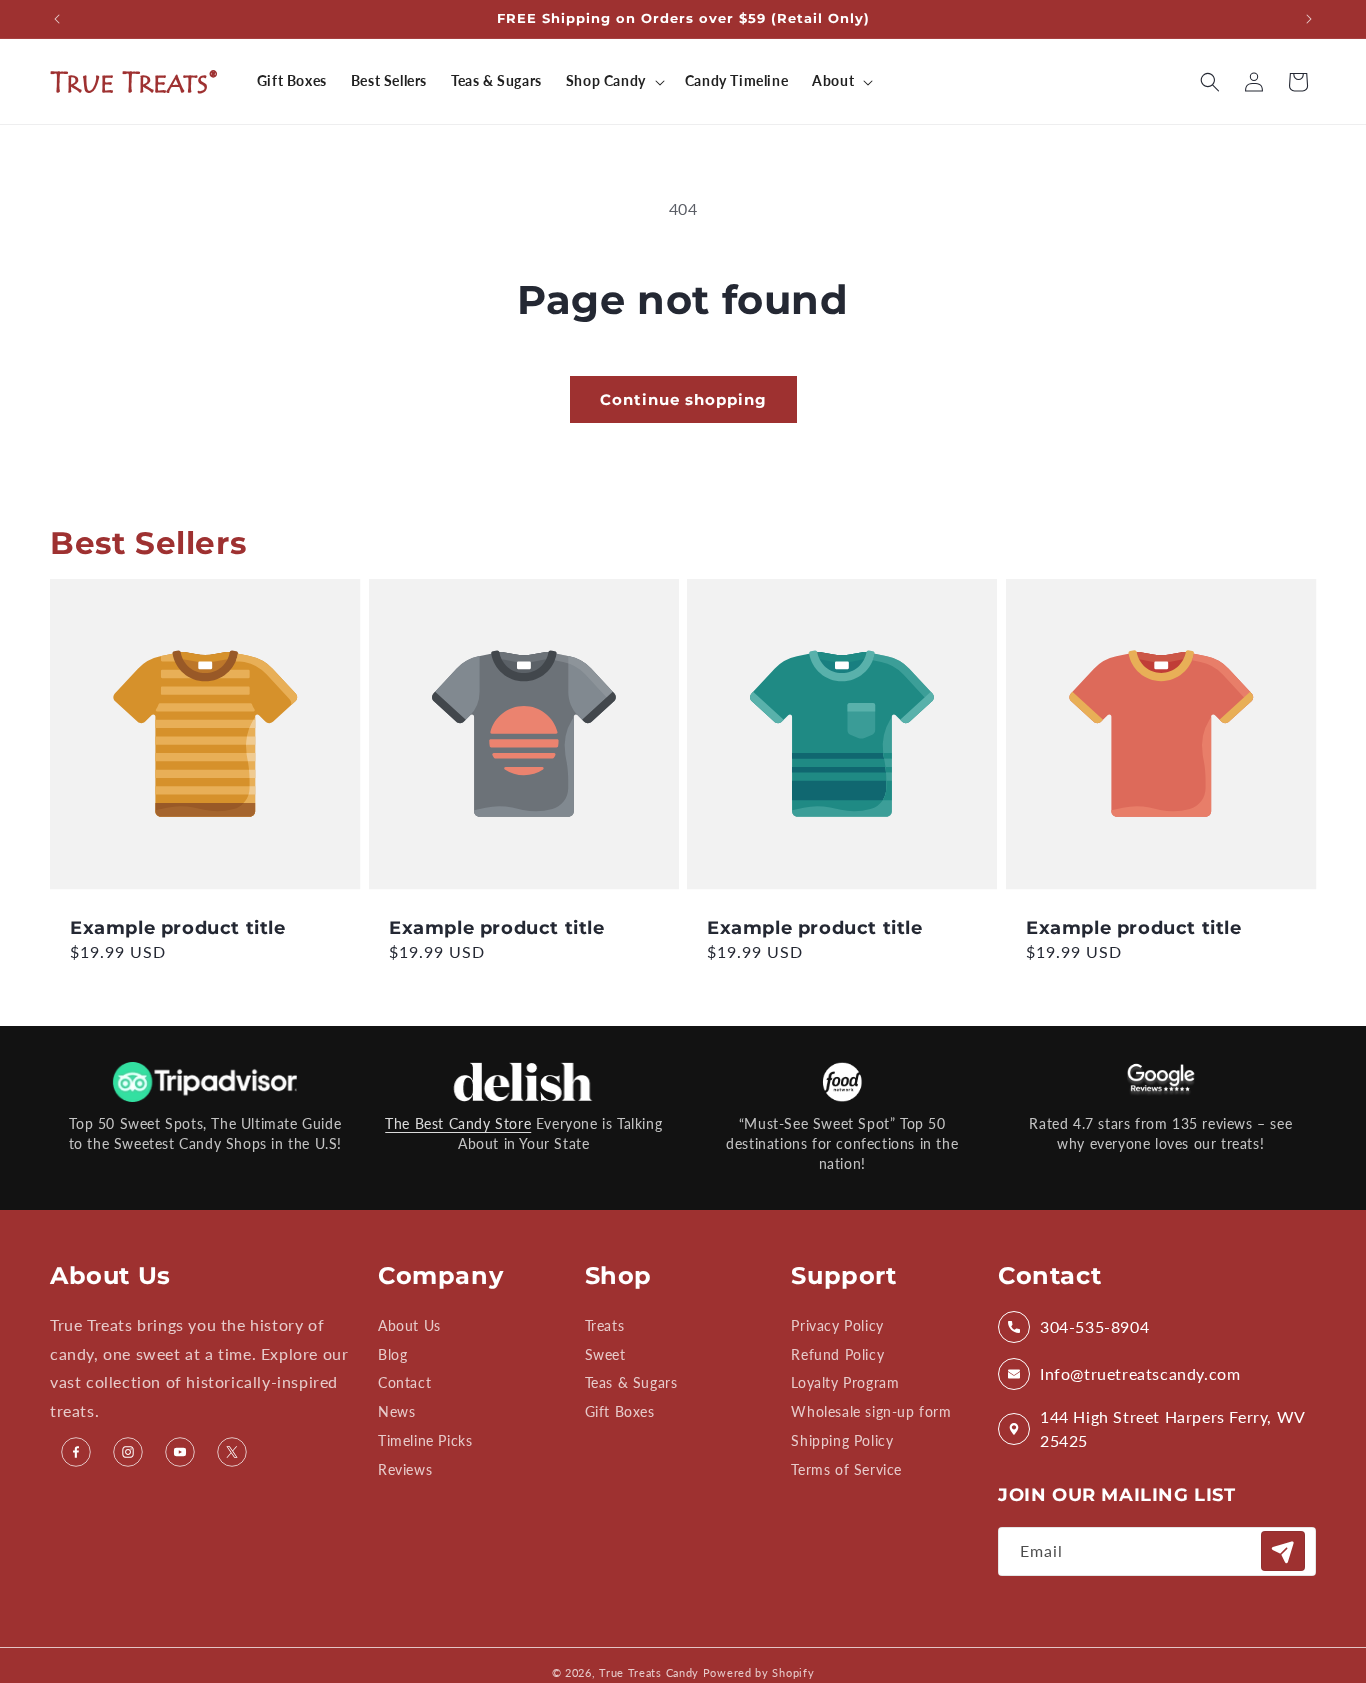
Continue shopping (683, 399)
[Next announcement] (1309, 19)
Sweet (605, 1354)
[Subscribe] (1283, 1552)
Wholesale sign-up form (871, 1412)
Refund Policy (837, 1354)
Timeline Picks (425, 1440)
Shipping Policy (842, 1440)
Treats (605, 1326)
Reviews (405, 1469)
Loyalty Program (845, 1383)
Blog (392, 1354)
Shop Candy (606, 80)
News (396, 1412)
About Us (409, 1326)
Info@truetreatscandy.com (1140, 1373)
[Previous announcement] (57, 19)
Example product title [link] (178, 927)
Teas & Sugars (631, 1383)
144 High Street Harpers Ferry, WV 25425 (1172, 1428)
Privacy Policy (837, 1326)
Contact (404, 1383)
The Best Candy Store (458, 1123)
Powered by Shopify (759, 1672)
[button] (613, 81)
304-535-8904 (1094, 1326)
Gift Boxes (620, 1412)
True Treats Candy (649, 1672)
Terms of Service (846, 1469)
